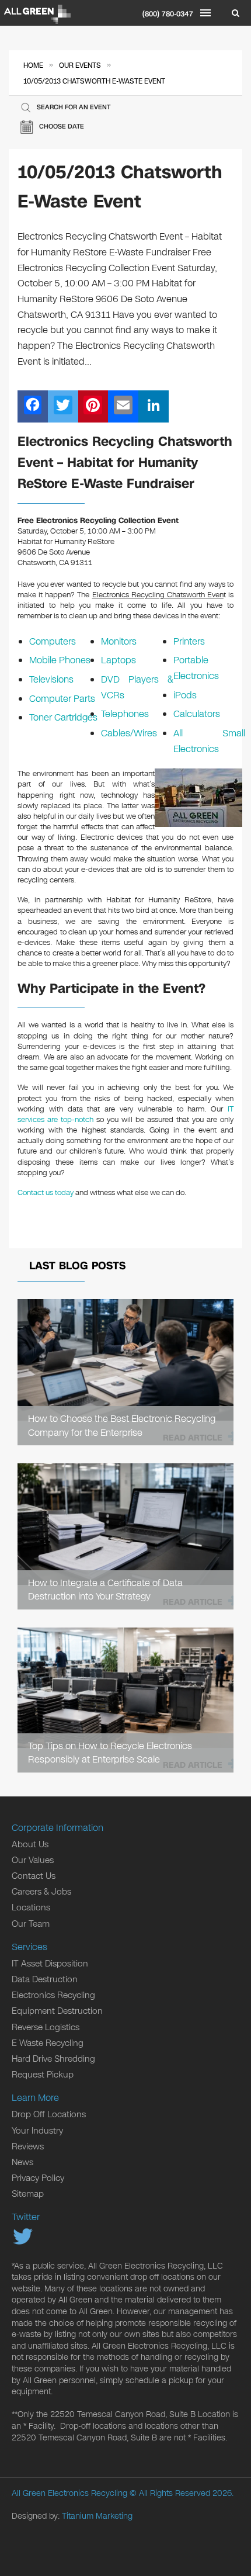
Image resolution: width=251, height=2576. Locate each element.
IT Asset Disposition (50, 1964)
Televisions (51, 679)
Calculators (197, 714)
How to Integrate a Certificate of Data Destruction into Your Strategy (105, 1590)
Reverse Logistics (46, 2027)
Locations (31, 1907)
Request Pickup (43, 2075)
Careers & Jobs (41, 1892)
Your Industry (37, 2131)
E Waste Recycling (48, 2043)
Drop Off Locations (49, 2114)
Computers (53, 641)
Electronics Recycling (53, 1995)
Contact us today (46, 1193)
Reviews (28, 2146)
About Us (30, 1844)
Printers (189, 641)
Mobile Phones (60, 660)
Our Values (33, 1860)
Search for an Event (74, 107)
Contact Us (34, 1876)
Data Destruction (45, 1979)
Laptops (118, 660)
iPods (185, 695)
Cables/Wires (129, 733)
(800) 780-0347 (168, 14)
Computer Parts (62, 699)
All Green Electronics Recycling (69, 2493)
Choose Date (62, 127)
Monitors (119, 641)
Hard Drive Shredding (53, 2059)
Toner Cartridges (63, 717)
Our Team (31, 1924)
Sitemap (28, 2194)
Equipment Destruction (57, 2011)
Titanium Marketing (97, 2516)
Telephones (125, 714)
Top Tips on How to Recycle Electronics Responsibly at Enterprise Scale (110, 1753)
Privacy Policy (38, 2178)
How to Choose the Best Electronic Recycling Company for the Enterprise (122, 1425)
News (22, 2162)
